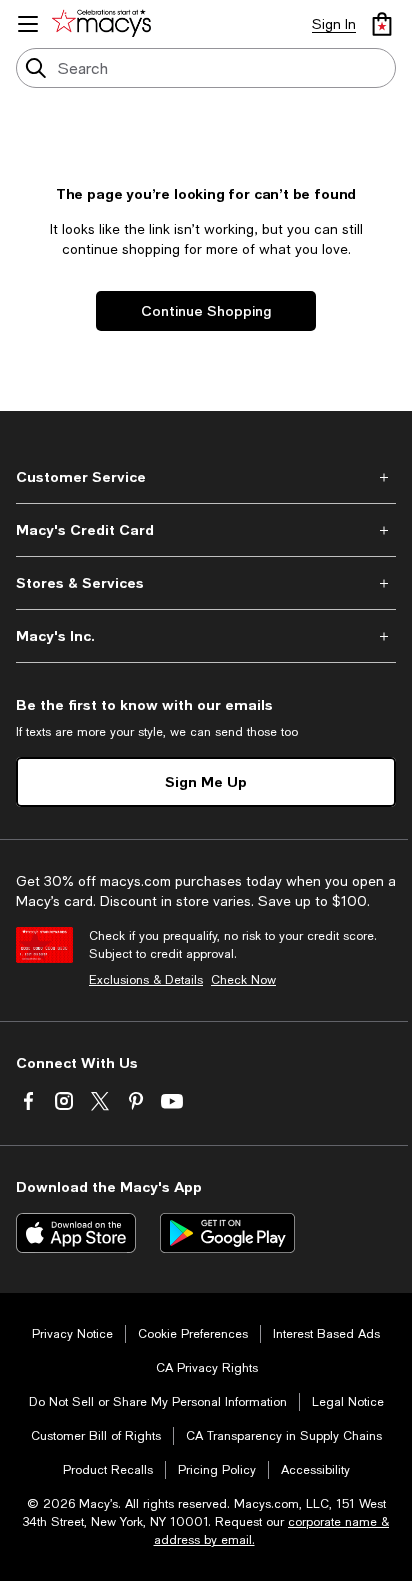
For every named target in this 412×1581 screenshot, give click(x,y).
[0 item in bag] (382, 24)
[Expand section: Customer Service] (206, 477)
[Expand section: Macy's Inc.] (206, 636)
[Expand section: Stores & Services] (206, 583)
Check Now (243, 980)
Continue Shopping (206, 310)
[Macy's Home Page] (105, 24)
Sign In (334, 24)
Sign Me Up (206, 781)
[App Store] (76, 1233)
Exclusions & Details (146, 980)
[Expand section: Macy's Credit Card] (206, 530)
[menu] (28, 24)
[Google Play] (227, 1233)
